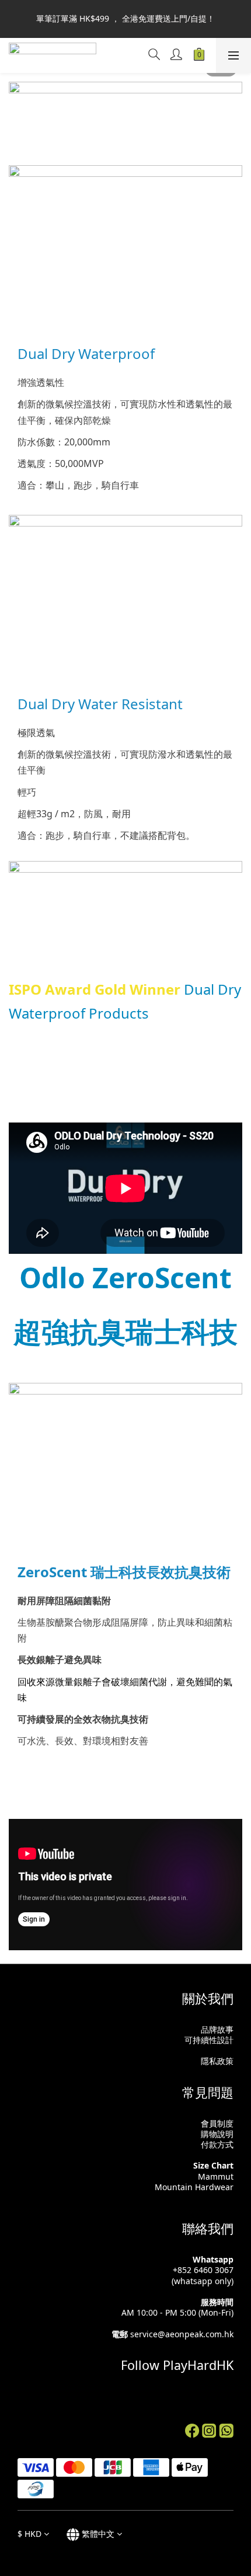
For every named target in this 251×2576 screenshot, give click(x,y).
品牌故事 (217, 2029)
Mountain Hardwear (194, 2187)
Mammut (216, 2176)
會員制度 (217, 2123)
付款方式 (217, 2144)
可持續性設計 (209, 2040)
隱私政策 (217, 2061)
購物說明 (217, 2134)
